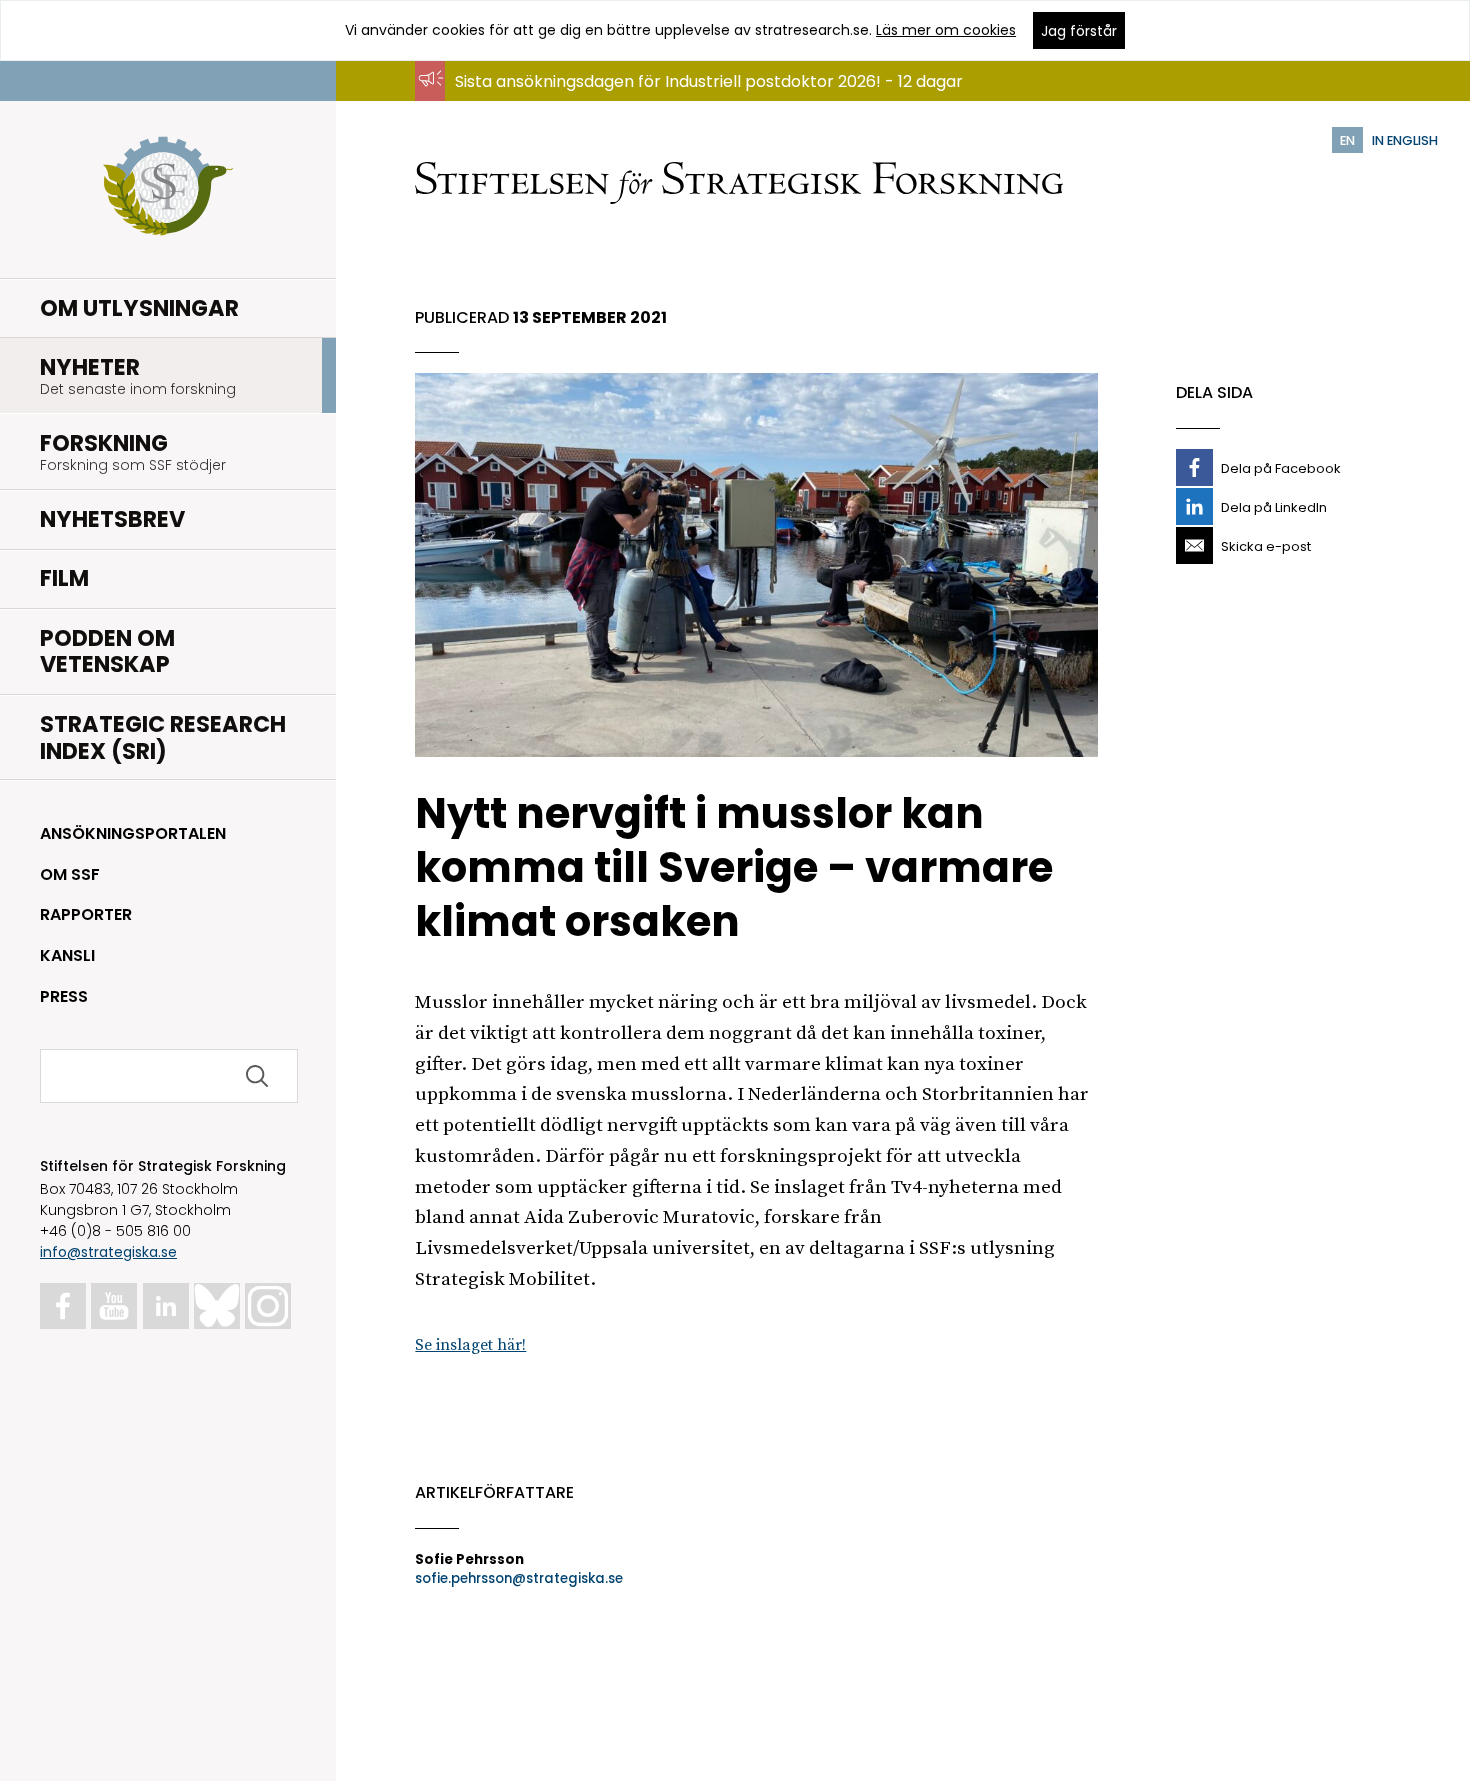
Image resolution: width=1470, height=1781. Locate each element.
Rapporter (86, 914)
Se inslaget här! (470, 1345)
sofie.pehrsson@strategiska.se (519, 1578)
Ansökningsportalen (133, 833)
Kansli (67, 955)
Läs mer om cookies (946, 30)
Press (64, 996)
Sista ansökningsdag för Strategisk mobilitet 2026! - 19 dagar (692, 100)
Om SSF (70, 874)
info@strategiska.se (108, 1252)
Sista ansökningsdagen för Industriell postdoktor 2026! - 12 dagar (709, 81)
